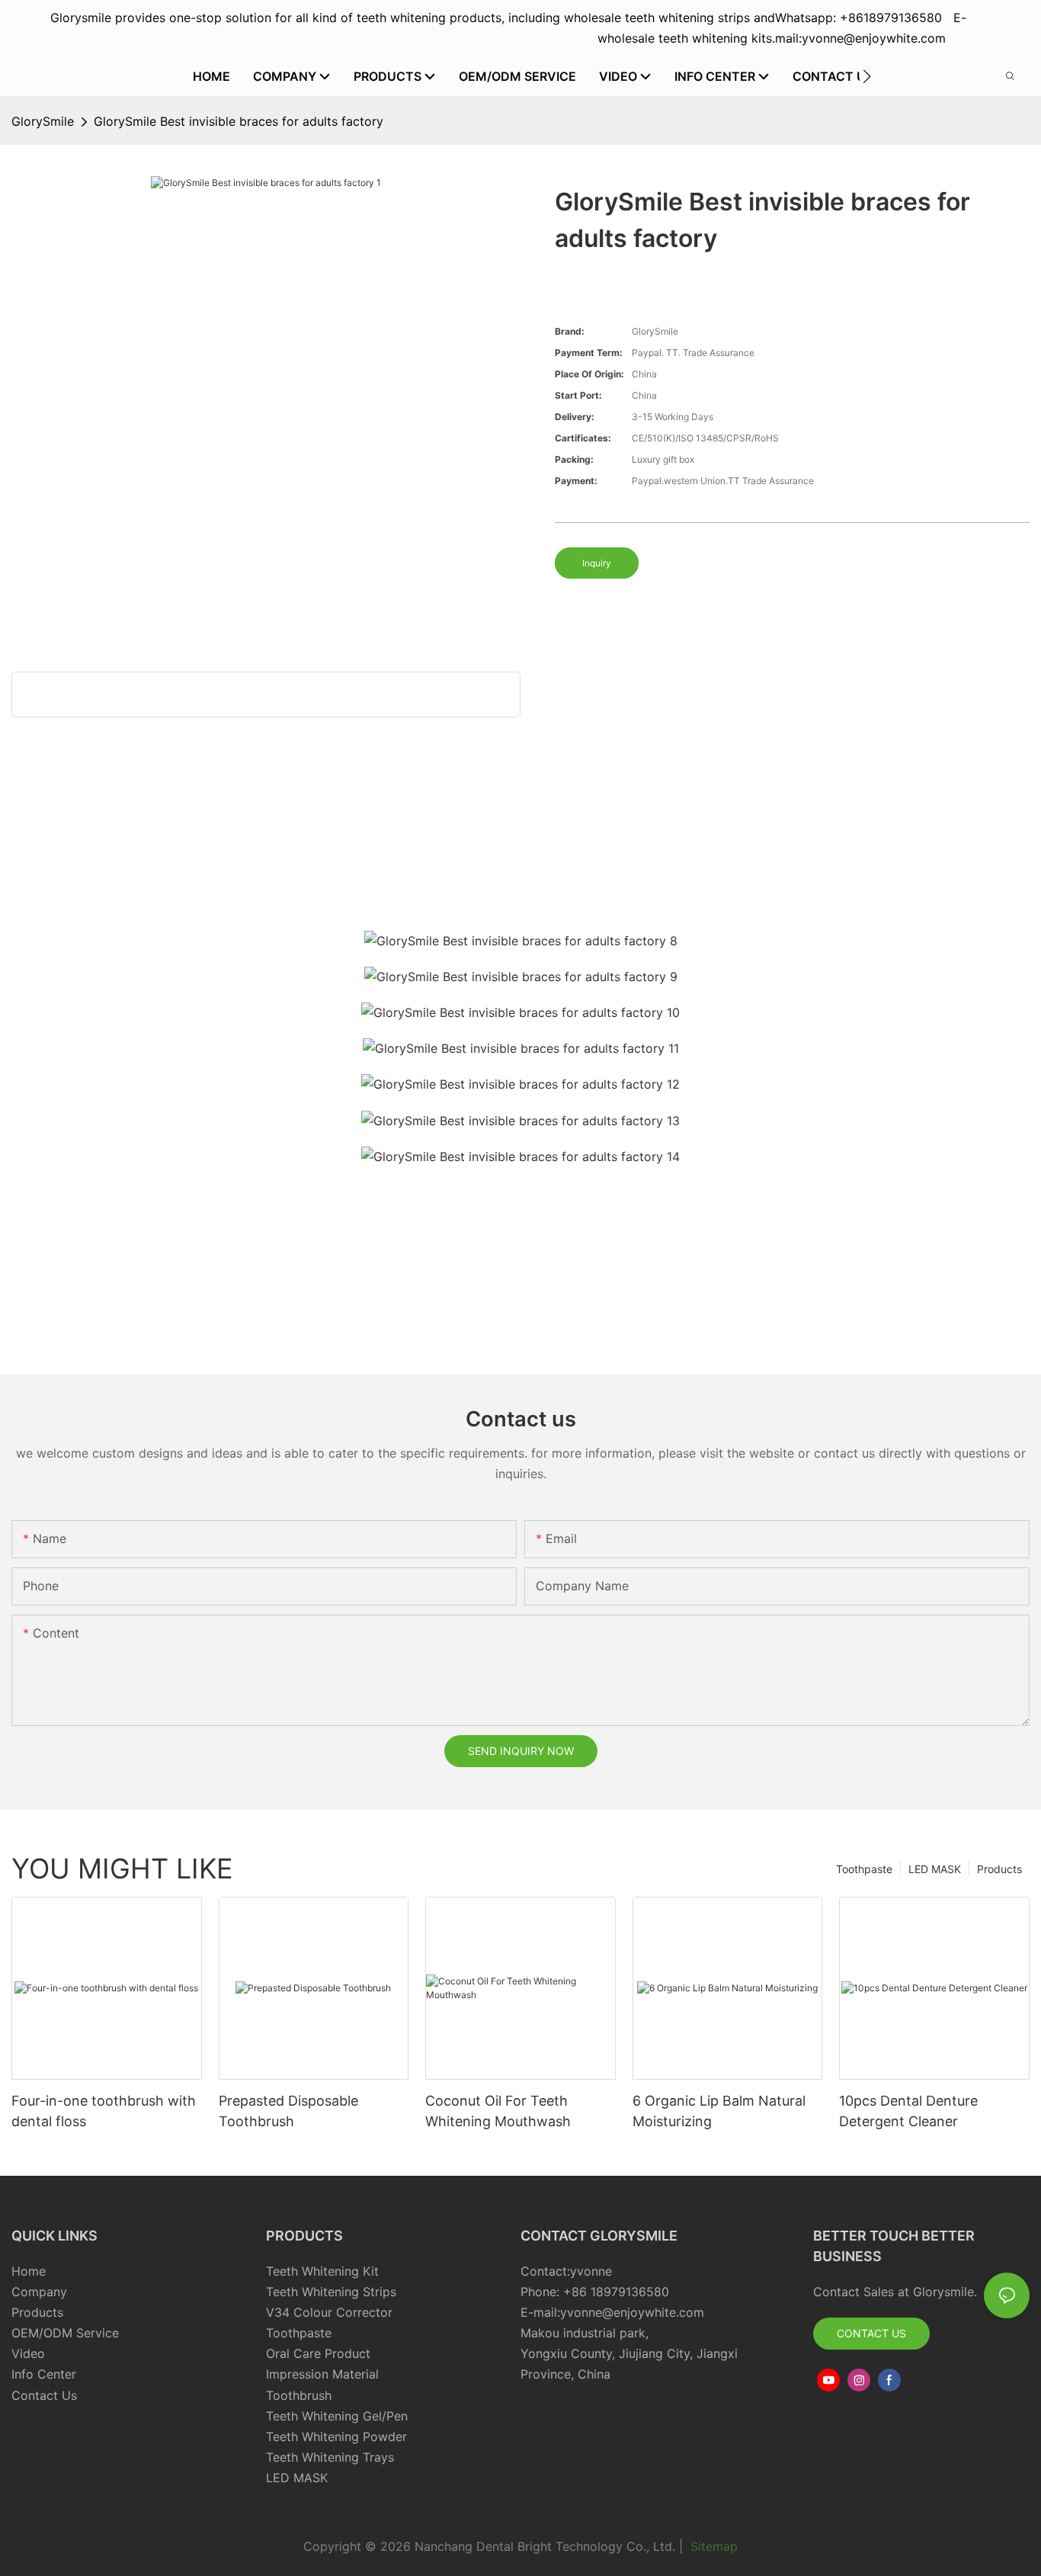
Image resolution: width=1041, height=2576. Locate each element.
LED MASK (935, 1869)
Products (999, 1869)
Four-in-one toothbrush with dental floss (104, 2111)
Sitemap (712, 2546)
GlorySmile (43, 121)
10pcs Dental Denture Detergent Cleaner (908, 2111)
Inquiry (597, 563)
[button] (867, 76)
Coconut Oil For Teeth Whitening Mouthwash (498, 2111)
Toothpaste (864, 1869)
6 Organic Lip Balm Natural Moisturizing (719, 2111)
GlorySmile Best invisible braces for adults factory (239, 121)
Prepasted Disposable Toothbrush (288, 2111)
